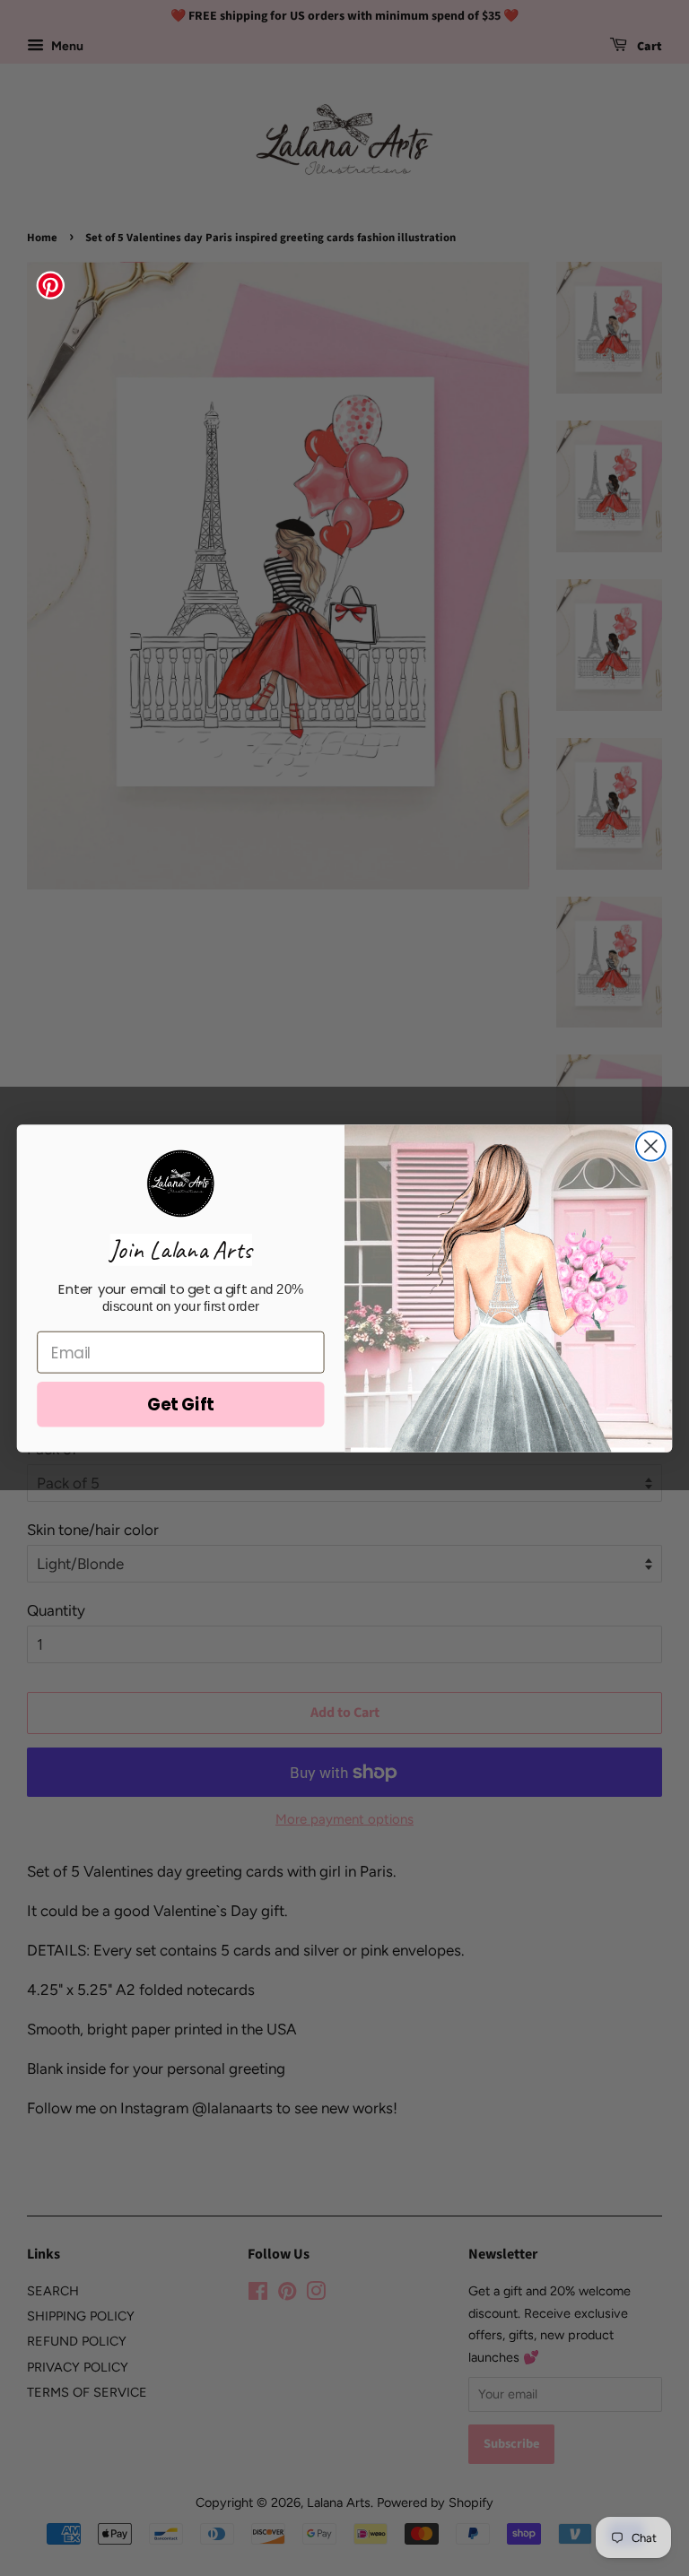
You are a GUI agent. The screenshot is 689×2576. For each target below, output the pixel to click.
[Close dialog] (651, 1145)
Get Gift (181, 1404)
